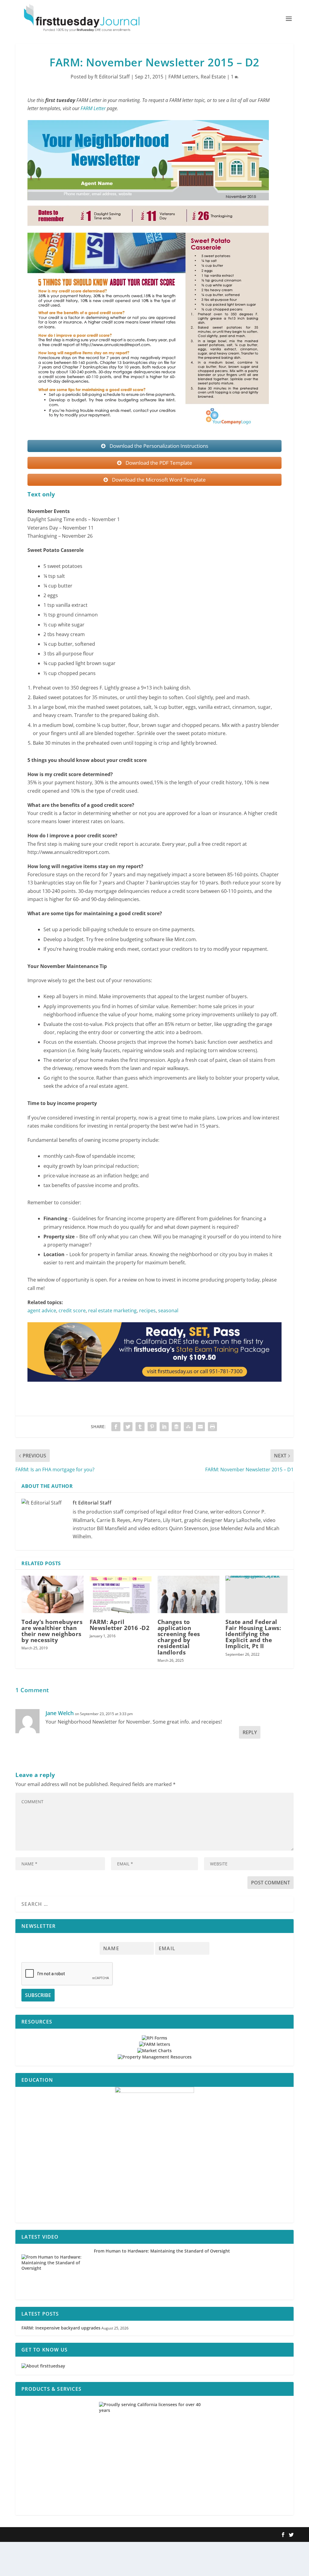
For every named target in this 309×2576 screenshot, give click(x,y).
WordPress (104, 2535)
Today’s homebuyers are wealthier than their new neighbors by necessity (52, 1631)
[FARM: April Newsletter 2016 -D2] (121, 1594)
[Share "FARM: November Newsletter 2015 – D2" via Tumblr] (140, 1427)
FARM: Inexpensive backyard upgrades (61, 2328)
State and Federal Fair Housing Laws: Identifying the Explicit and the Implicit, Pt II (253, 1634)
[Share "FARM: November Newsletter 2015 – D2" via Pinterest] (152, 1427)
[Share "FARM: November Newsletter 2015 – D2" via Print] (212, 1427)
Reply (250, 1732)
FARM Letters (183, 77)
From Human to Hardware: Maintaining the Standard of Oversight (162, 2251)
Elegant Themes (54, 2535)
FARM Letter (93, 108)
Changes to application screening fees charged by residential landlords (179, 1637)
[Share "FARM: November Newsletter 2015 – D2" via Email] (200, 1427)
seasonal (168, 1310)
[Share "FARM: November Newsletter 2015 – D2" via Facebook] (116, 1427)
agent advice (42, 1310)
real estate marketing (112, 1310)
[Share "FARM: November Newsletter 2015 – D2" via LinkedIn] (164, 1427)
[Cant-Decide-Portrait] (154, 2155)
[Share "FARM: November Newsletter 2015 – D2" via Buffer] (176, 1427)
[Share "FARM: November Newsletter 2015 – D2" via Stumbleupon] (188, 1427)
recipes (147, 1310)
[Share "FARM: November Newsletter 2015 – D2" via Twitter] (128, 1427)
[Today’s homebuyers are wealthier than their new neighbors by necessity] (52, 1594)
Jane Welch (60, 1713)
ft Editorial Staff (112, 77)
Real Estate (213, 77)
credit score (72, 1310)
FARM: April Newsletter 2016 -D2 (120, 1625)
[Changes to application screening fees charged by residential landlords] (188, 1594)
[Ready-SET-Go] (154, 1387)
